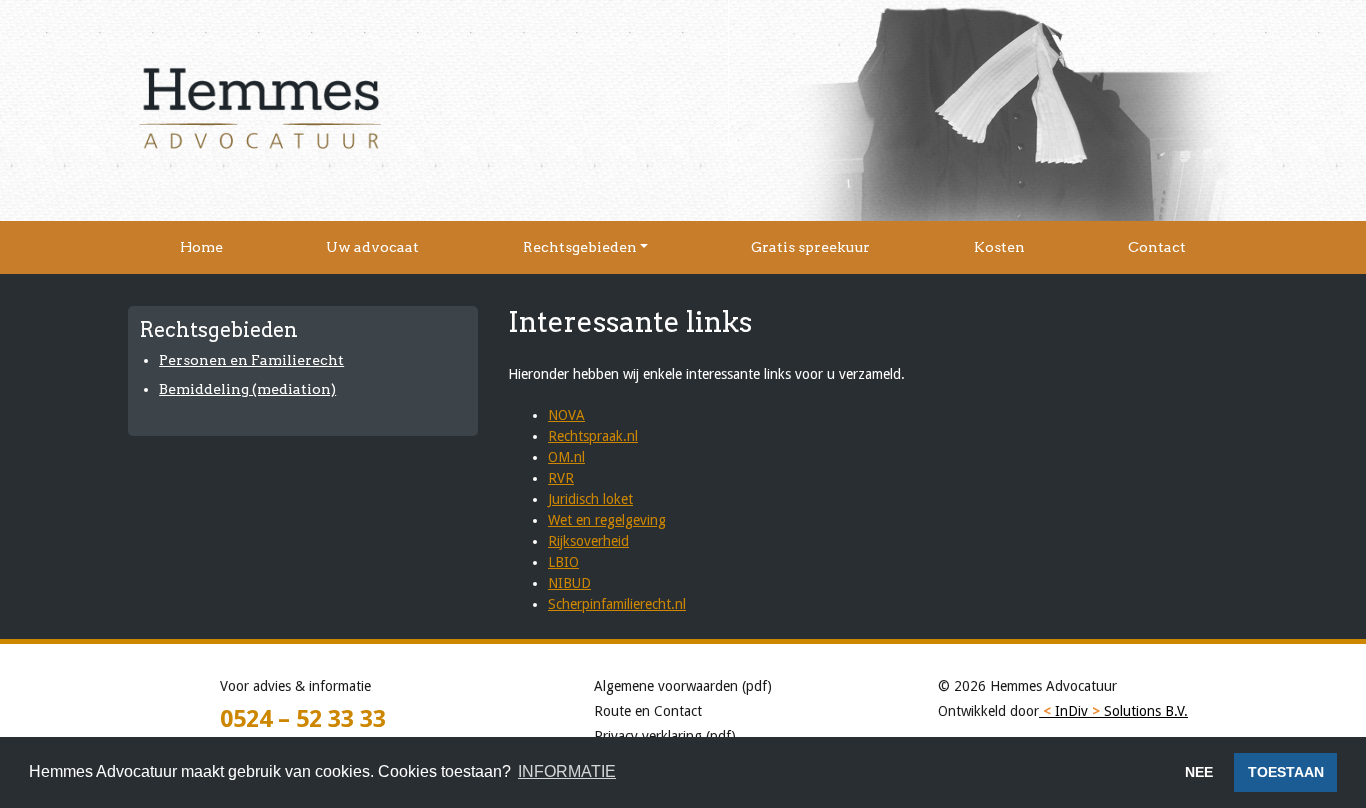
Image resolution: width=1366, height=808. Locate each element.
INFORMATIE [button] (567, 771)
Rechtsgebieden (580, 247)
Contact (1157, 247)
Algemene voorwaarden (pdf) (683, 686)
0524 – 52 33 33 (303, 719)
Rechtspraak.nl (593, 436)
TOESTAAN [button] (1286, 772)
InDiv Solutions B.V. (1115, 711)
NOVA (566, 415)
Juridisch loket (590, 499)
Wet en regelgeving (607, 520)
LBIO (563, 562)
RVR (561, 478)
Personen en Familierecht (251, 360)
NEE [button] (1199, 772)
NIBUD (569, 583)
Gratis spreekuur (810, 247)
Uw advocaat (372, 247)
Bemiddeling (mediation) (247, 389)
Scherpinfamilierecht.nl (617, 604)
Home (201, 247)
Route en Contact (648, 711)
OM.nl (566, 457)
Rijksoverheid (588, 541)
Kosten (999, 247)
